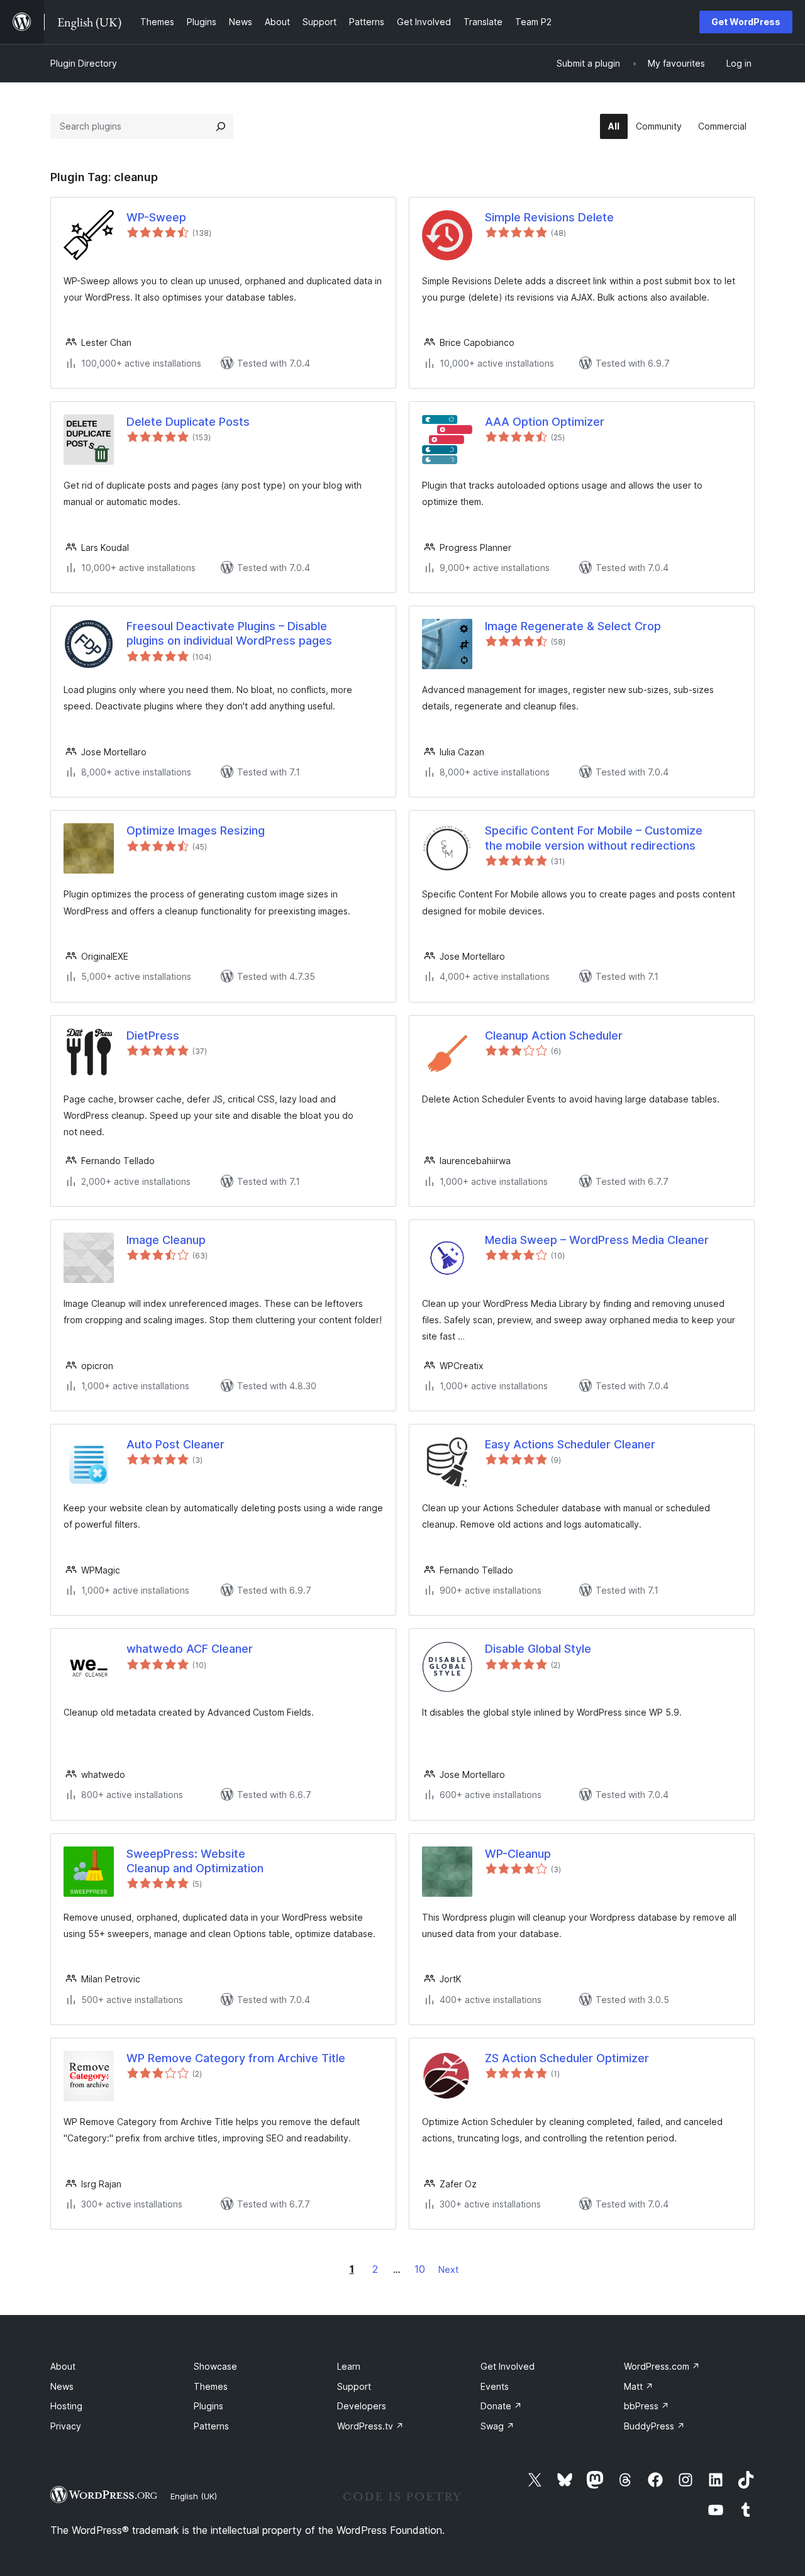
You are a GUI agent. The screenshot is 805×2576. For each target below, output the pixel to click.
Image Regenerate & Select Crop (573, 626)
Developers (362, 2406)
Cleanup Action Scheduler (554, 1035)
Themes (211, 2386)
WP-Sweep (156, 217)
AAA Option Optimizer (545, 422)
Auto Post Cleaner (175, 1444)
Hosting (66, 2406)
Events (495, 2386)
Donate (501, 2406)
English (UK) (194, 2496)
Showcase (215, 2366)
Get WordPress (746, 22)
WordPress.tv (370, 2426)
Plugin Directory (84, 63)
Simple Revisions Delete (549, 217)
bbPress (647, 2406)
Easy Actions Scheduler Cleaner (570, 1444)
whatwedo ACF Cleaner (190, 1649)
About (63, 2366)
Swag (497, 2426)
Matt (639, 2386)
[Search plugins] (221, 126)
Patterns (211, 2426)
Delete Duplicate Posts (188, 422)
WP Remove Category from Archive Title (236, 2058)
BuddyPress (654, 2426)
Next (448, 2269)
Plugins (208, 2406)
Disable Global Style (538, 1649)
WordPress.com (662, 2366)
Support (354, 2386)
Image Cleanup (166, 1240)
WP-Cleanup (518, 1854)
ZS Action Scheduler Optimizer (567, 2058)
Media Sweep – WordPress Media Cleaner (597, 1240)
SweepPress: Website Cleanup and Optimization (195, 1861)
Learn (349, 2366)
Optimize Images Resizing (196, 830)
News (62, 2386)
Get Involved (508, 2366)
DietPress (153, 1035)
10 (420, 2269)
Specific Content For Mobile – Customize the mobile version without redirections (594, 838)
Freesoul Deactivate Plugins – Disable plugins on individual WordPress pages (229, 633)
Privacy (66, 2426)
